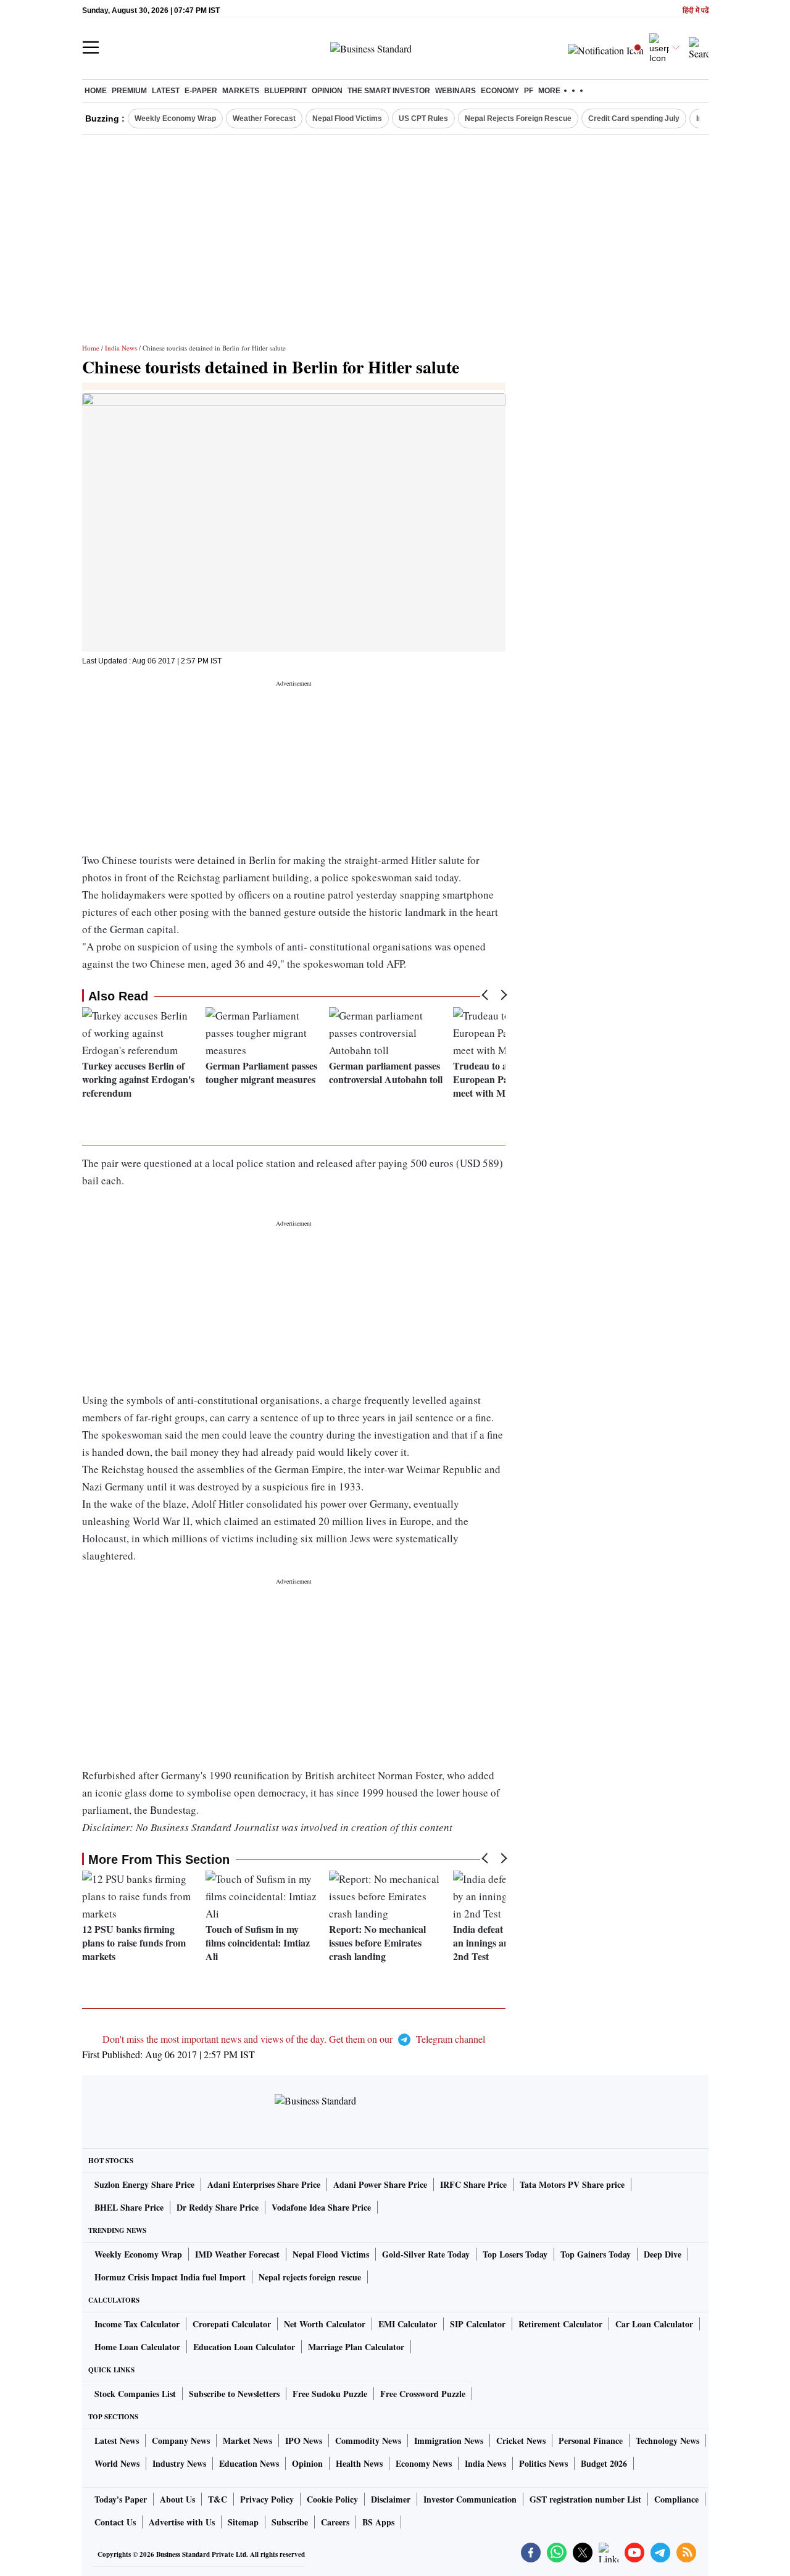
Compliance (676, 2499)
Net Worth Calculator (325, 2324)
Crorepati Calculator (232, 2324)
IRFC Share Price (473, 2184)
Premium (129, 91)
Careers (335, 2522)
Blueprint (285, 91)
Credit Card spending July (634, 118)
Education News (249, 2463)
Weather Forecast (264, 118)
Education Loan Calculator (244, 2347)
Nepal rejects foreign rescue (310, 2277)
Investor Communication (470, 2499)
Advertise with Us (182, 2522)
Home (96, 91)
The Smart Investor (389, 91)
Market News (247, 2441)
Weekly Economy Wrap (175, 118)
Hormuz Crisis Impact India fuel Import (170, 2277)
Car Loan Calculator (654, 2324)
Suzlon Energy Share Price (144, 2184)
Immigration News (449, 2441)
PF (529, 91)
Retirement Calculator (560, 2324)
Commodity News (368, 2441)
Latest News (117, 2441)
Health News (359, 2463)
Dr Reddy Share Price (218, 2207)
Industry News (179, 2463)
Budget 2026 (604, 2463)
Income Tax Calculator (137, 2324)
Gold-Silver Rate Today (426, 2254)
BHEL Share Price (129, 2207)
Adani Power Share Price (380, 2184)
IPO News (304, 2441)
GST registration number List (585, 2499)
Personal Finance (591, 2441)
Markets (241, 91)
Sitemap (243, 2522)
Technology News (667, 2441)
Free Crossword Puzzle (423, 2394)
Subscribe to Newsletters (234, 2394)
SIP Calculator (478, 2324)
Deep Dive (663, 2254)
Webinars (455, 91)
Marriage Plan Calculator (356, 2347)
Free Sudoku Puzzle (330, 2394)
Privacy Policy (267, 2499)
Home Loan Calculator (137, 2347)
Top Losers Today (515, 2254)
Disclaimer (391, 2499)
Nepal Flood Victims (347, 118)
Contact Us (115, 2522)
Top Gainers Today (596, 2254)
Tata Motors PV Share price (572, 2184)
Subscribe (290, 2522)
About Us (177, 2499)
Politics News (543, 2463)
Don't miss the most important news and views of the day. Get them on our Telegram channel (294, 2039)
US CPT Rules (423, 118)
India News (121, 348)
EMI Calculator (408, 2324)
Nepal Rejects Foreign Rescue (518, 118)
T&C (218, 2499)
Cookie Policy (332, 2499)
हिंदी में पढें (696, 11)
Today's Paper (121, 2499)
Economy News (424, 2463)
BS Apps (378, 2522)
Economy (500, 91)
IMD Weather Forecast (237, 2254)
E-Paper (201, 91)
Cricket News (521, 2441)
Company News (181, 2441)
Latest (166, 91)
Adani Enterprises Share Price (264, 2184)
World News (117, 2463)
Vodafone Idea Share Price (321, 2207)
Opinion (327, 91)
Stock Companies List (135, 2394)
